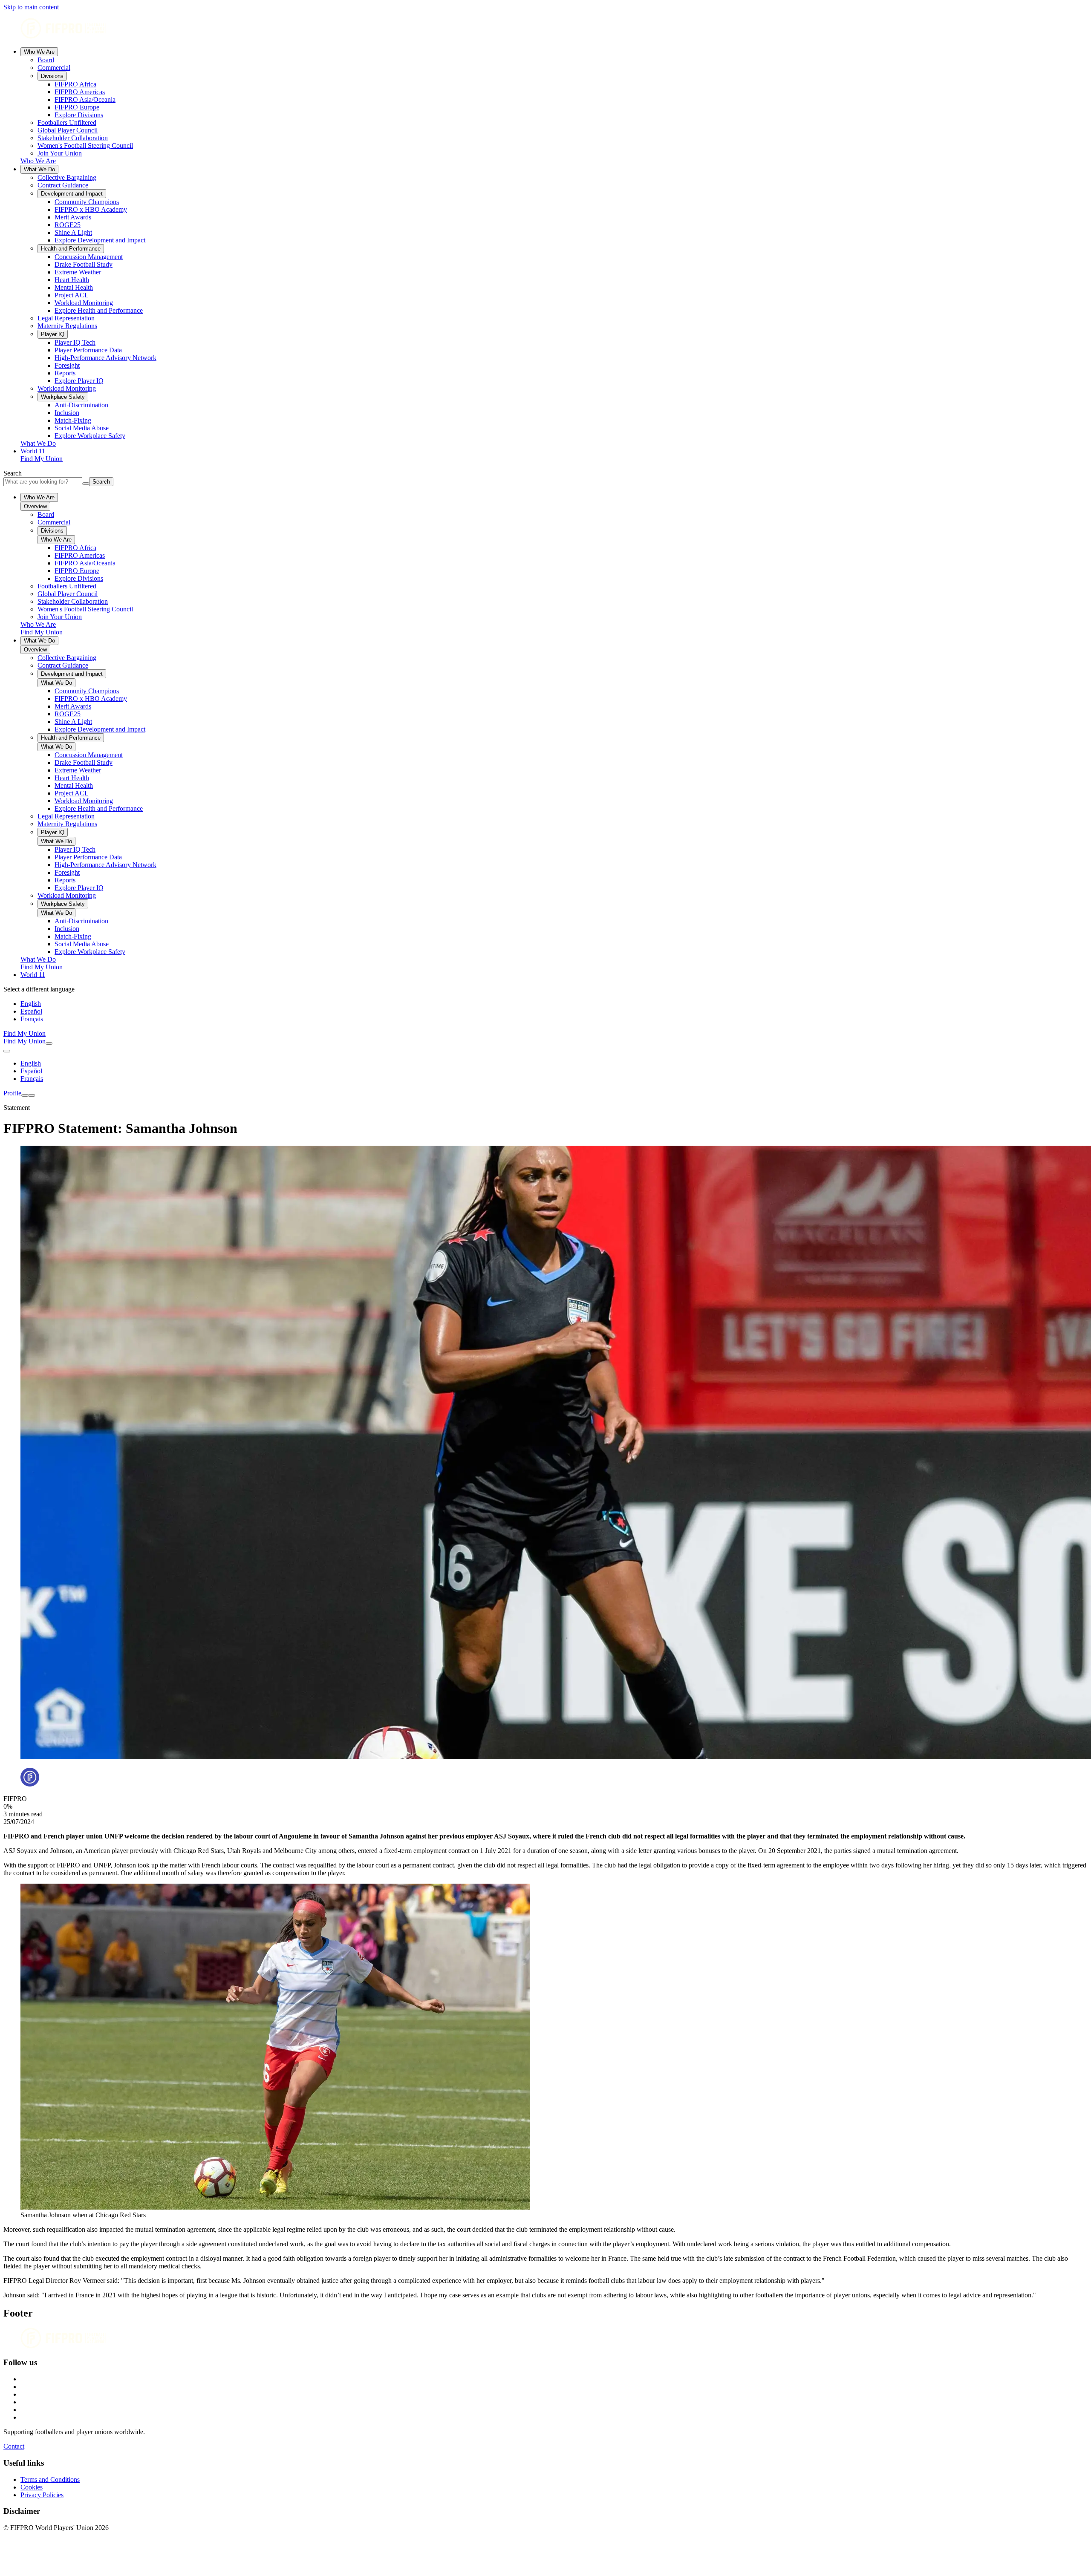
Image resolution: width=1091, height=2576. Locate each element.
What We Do (39, 169)
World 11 (33, 451)
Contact (14, 2446)
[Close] (32, 1095)
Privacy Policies (42, 2495)
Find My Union (42, 459)
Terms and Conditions (50, 2479)
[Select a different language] (7, 1051)
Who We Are (39, 52)
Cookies (32, 2487)
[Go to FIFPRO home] (545, 29)
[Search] (49, 1043)
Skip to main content (31, 7)
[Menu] (25, 1095)
